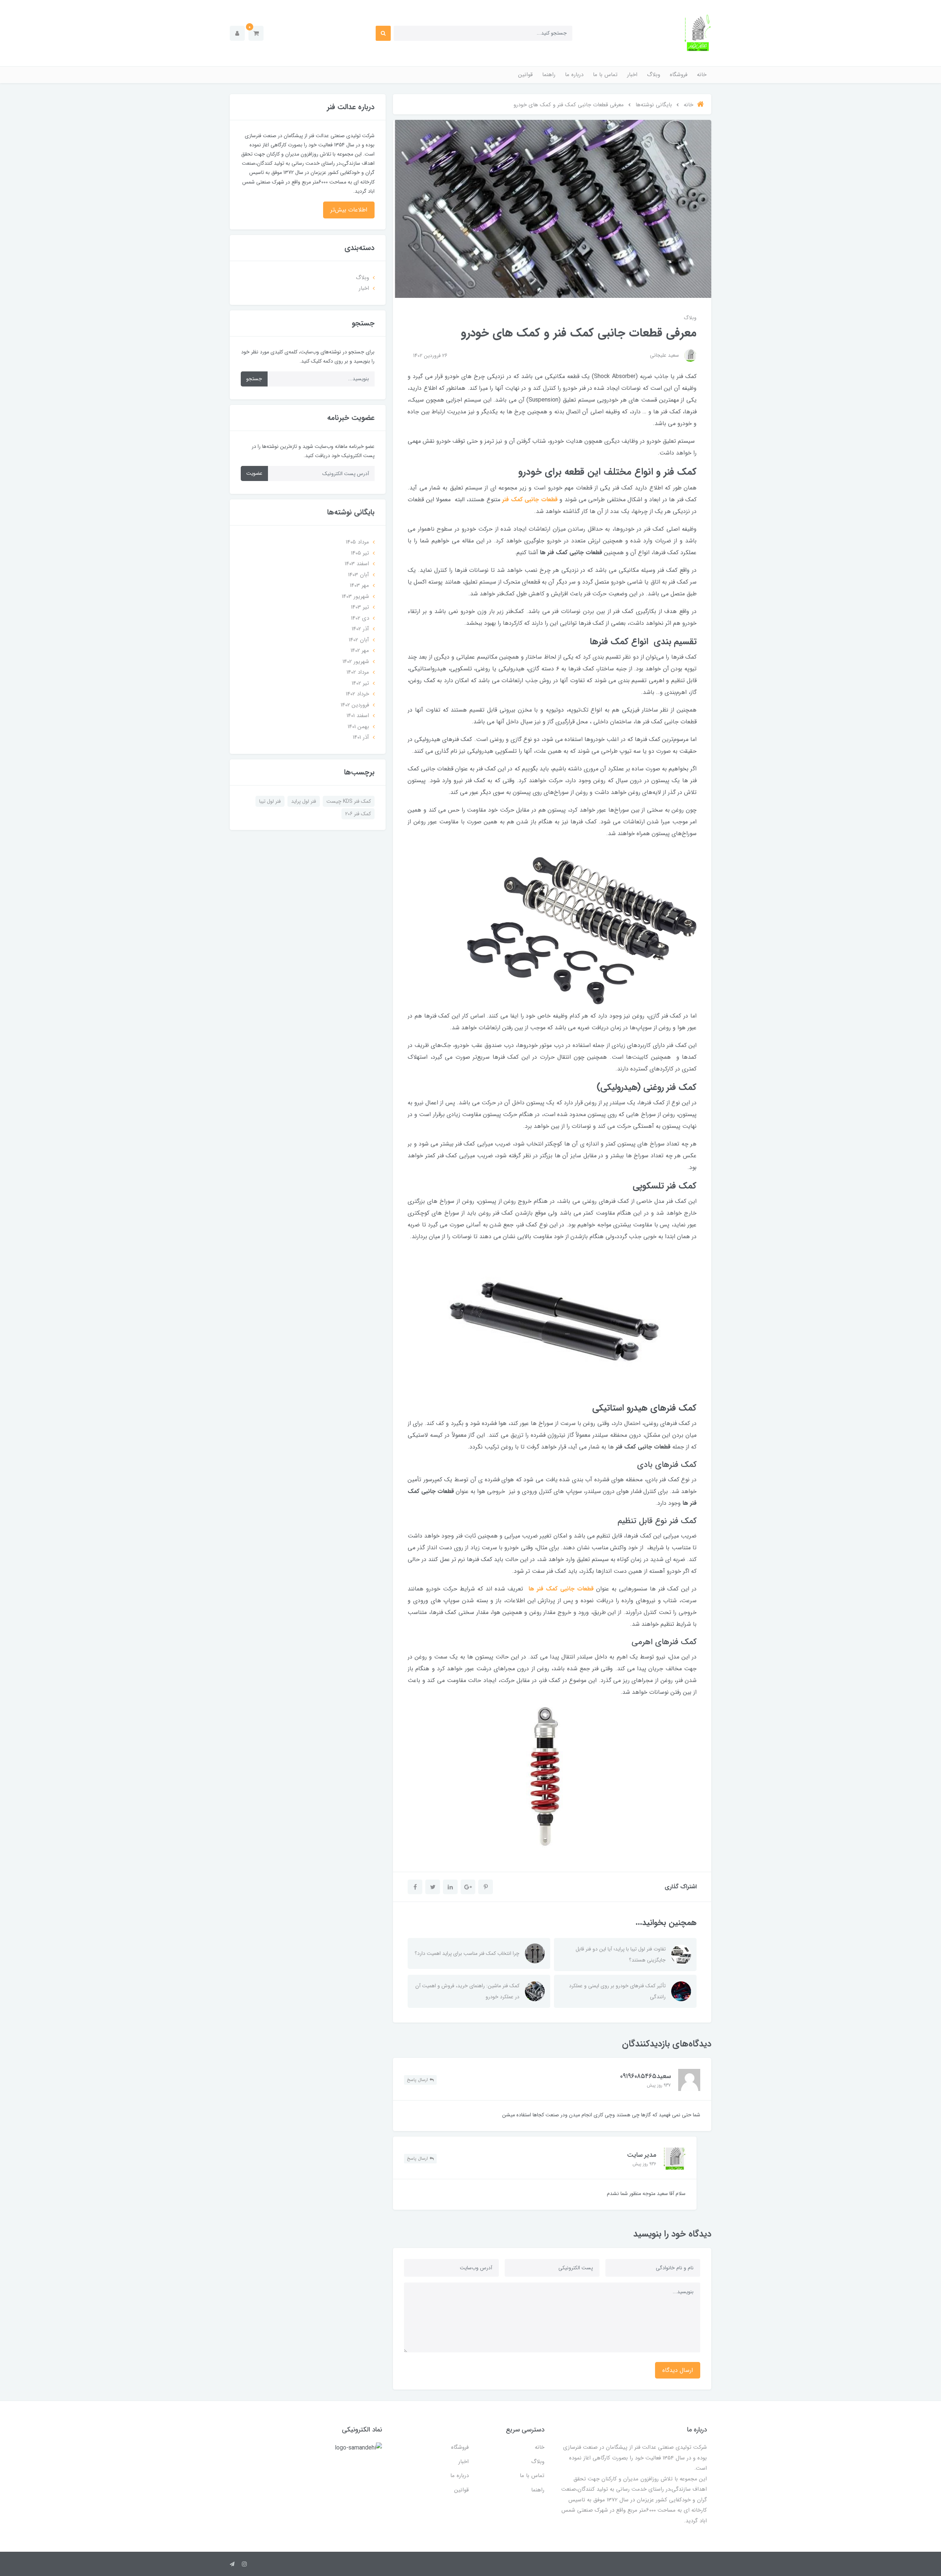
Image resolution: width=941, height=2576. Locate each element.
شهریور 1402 (356, 662)
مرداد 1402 (358, 672)
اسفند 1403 (357, 564)
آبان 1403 (359, 575)
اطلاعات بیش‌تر (349, 210)
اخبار (632, 75)
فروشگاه (679, 75)
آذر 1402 (360, 629)
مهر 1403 (359, 585)
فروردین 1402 (355, 705)
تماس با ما (605, 75)
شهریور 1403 (355, 596)
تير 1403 (360, 607)
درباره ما (574, 75)
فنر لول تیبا (270, 801)
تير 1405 (360, 553)
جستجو (254, 379)
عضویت (254, 473)
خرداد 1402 (357, 694)
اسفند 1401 (358, 716)
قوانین (525, 75)
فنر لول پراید (304, 801)
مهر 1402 (360, 651)
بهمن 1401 (358, 727)
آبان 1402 (359, 640)
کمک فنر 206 (358, 814)
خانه (702, 75)
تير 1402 (360, 683)
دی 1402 (360, 618)
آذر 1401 (361, 737)
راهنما (549, 75)
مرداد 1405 (357, 542)
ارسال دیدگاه (678, 2370)
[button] (256, 33)
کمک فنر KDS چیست (349, 801)
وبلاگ (654, 75)
